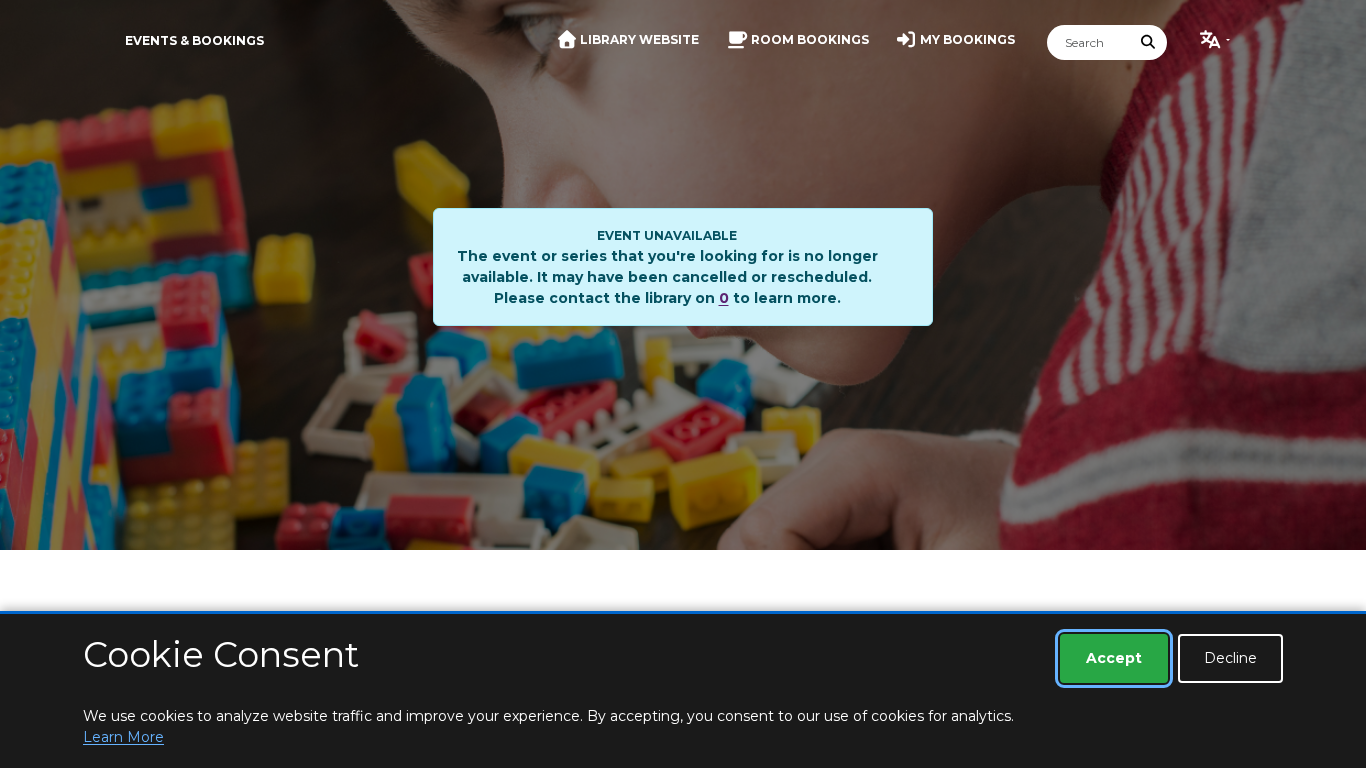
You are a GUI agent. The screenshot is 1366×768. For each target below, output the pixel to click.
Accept (1114, 658)
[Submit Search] (1149, 42)
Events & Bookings (194, 40)
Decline (1230, 658)
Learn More (123, 737)
